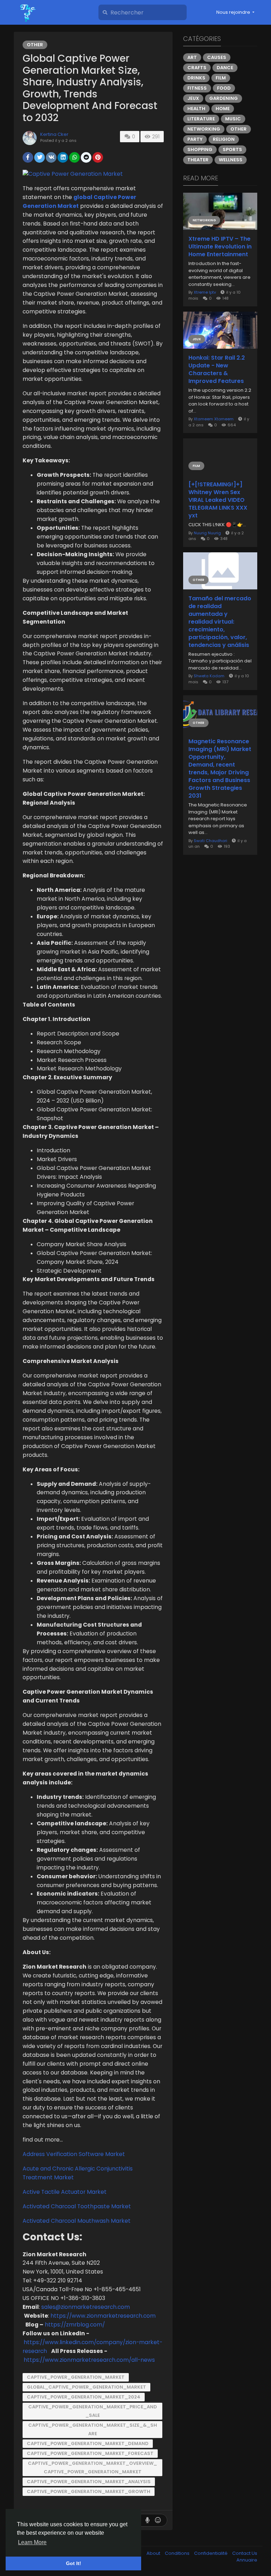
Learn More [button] (32, 2542)
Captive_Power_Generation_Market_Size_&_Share (93, 2429)
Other (35, 45)
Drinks (196, 78)
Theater (198, 160)
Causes (217, 57)
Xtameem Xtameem (214, 419)
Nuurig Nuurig (207, 533)
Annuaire (247, 2560)
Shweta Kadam (209, 676)
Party (195, 139)
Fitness (197, 88)
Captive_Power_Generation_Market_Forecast (90, 2453)
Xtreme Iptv (205, 292)
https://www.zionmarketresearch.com (103, 2316)
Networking (204, 129)
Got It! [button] (74, 2563)
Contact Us (245, 2553)
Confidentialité (211, 2553)
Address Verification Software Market (74, 2154)
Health (196, 109)
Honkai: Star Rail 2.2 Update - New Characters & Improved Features (217, 370)
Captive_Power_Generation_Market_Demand (88, 2443)
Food (224, 88)
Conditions (178, 2553)
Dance (225, 68)
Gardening (224, 98)
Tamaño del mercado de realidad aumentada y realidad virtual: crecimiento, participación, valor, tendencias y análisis (220, 622)
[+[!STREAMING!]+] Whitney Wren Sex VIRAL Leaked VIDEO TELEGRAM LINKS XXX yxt (218, 500)
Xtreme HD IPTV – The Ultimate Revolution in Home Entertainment (220, 247)
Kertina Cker (54, 134)
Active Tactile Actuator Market (65, 2192)
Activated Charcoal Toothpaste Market (77, 2206)
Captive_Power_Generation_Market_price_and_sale (93, 2411)
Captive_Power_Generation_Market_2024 (84, 2397)
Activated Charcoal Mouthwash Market (77, 2221)
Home (223, 109)
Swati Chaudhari (210, 841)
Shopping (200, 149)
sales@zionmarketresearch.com (86, 2307)
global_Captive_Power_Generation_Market (86, 2387)
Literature (201, 119)
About (154, 2553)
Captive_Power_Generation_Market (76, 2377)
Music (233, 119)
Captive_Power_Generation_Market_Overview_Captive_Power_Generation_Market (92, 2467)
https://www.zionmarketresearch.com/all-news (89, 2360)
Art (192, 57)
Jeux (193, 98)
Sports (232, 149)
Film (221, 78)
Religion (224, 139)
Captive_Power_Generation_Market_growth (89, 2491)
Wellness (231, 160)
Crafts (197, 68)
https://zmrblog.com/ (75, 2325)
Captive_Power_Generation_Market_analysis (89, 2482)
